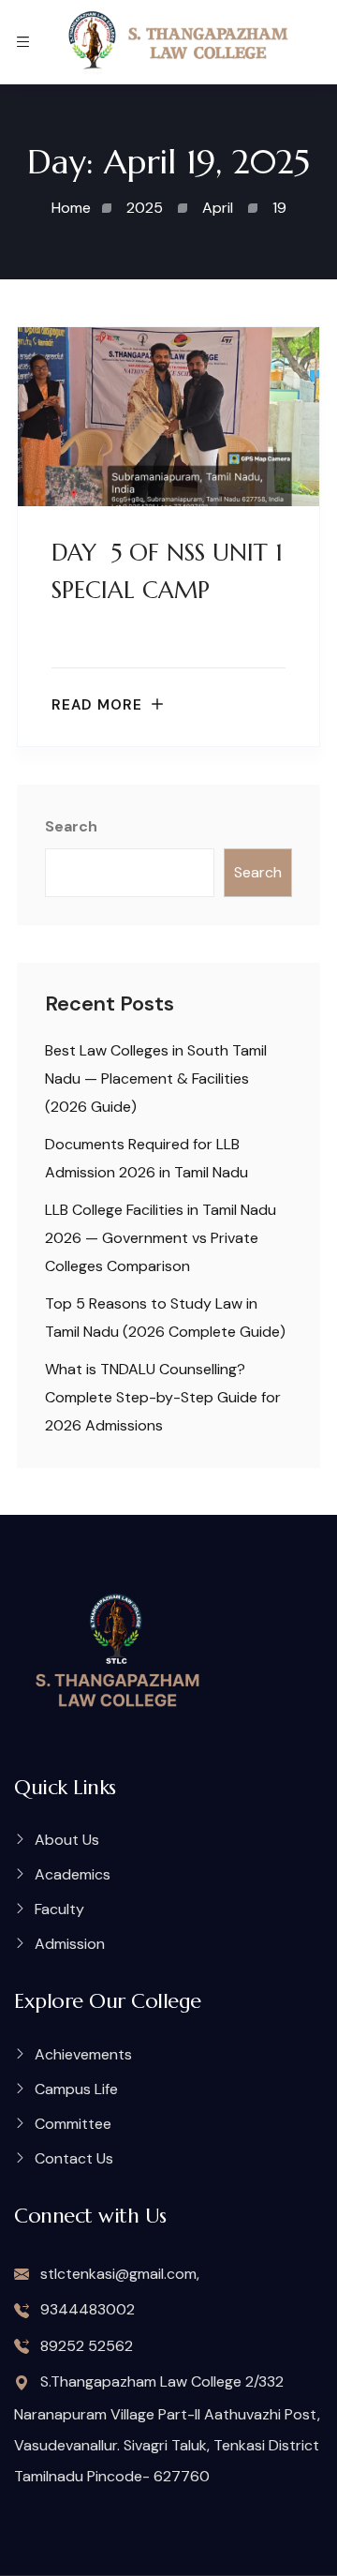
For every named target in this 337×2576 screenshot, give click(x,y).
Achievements (83, 2054)
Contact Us (74, 2158)
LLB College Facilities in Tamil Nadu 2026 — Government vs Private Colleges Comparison (161, 1238)
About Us (67, 1840)
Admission (70, 1944)
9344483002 (86, 2309)
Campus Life (76, 2089)
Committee (73, 2124)
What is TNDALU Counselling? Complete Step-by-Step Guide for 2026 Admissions (163, 1397)
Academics (73, 1874)
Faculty (59, 1909)
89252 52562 (85, 2346)
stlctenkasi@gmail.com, (118, 2274)
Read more (97, 705)
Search (71, 826)
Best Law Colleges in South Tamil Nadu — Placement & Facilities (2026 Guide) (156, 1078)
